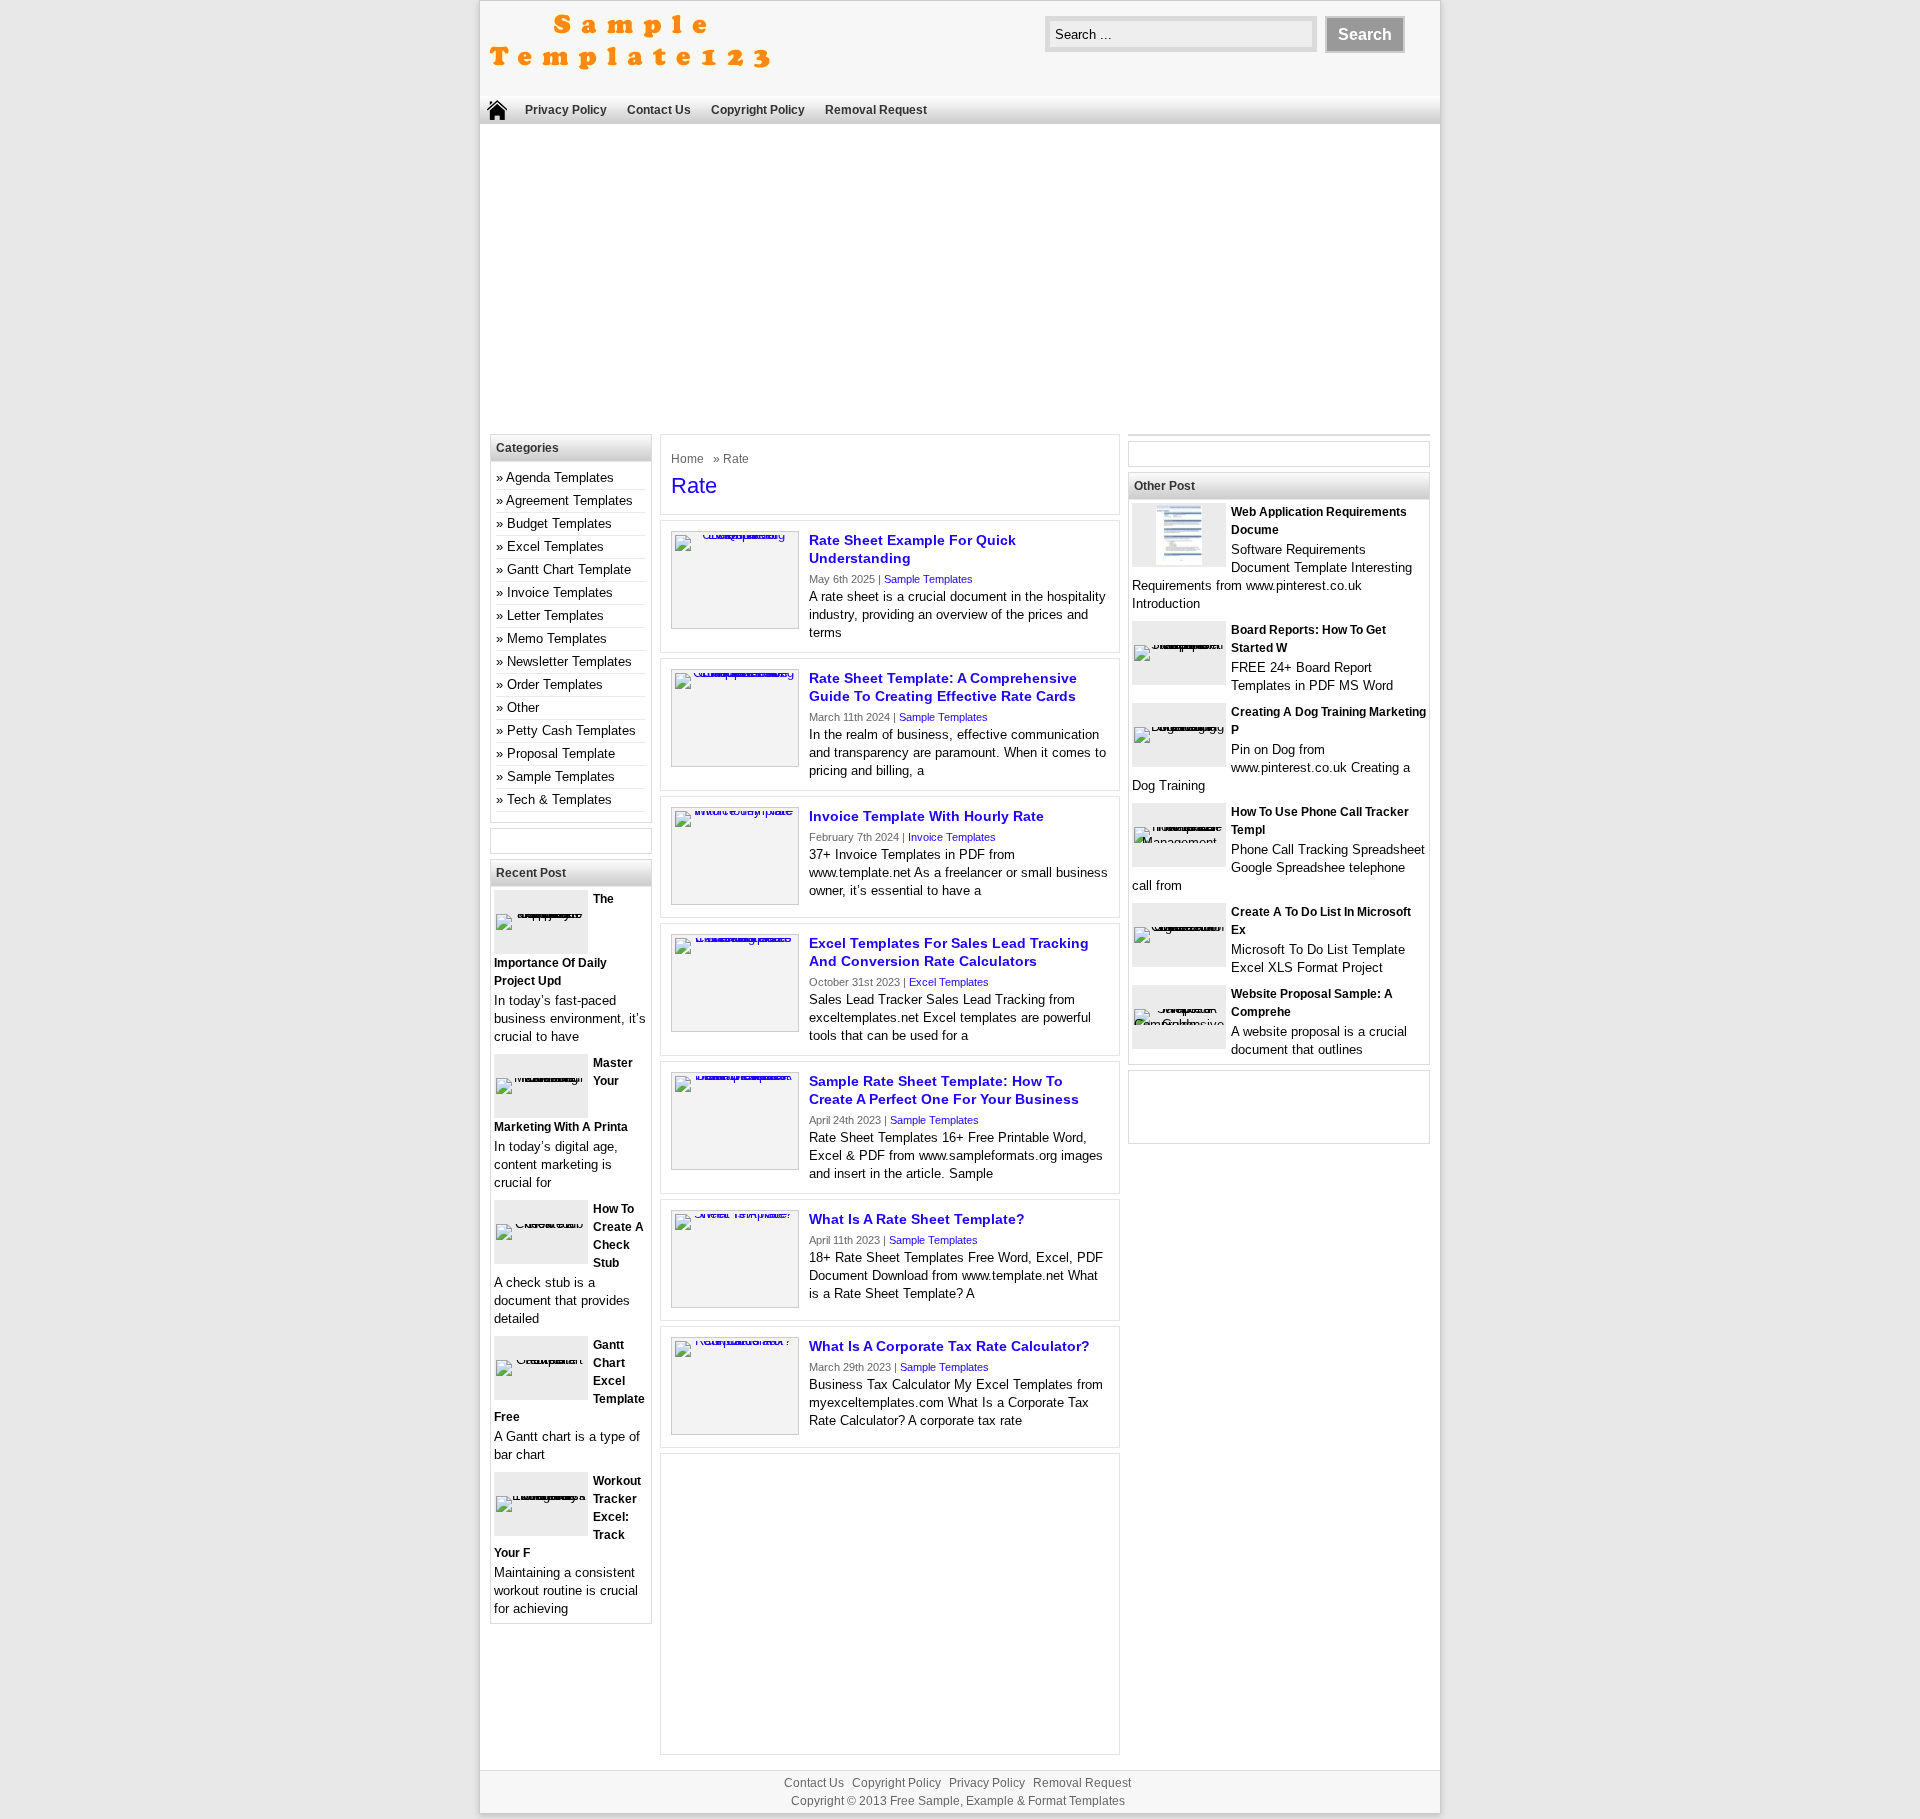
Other (523, 707)
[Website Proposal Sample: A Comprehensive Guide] (1179, 1024)
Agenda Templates (560, 477)
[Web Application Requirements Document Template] (1179, 560)
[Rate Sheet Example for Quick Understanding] (735, 534)
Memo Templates (557, 638)
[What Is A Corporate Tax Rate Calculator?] (735, 1340)
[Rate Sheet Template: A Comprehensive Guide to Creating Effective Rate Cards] (735, 672)
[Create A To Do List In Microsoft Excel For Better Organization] (1179, 926)
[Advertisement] (960, 284)
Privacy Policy (566, 110)
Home (687, 459)
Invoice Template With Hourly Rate (926, 816)
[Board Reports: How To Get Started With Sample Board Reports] (1179, 644)
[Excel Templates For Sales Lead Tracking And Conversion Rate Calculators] (735, 937)
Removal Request (876, 110)
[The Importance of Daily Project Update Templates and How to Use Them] (541, 913)
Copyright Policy (758, 110)
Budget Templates (559, 523)
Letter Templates (555, 615)
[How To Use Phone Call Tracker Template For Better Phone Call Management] (1179, 842)
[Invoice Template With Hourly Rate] (735, 810)
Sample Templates (928, 579)
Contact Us (659, 110)
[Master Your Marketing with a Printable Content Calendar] (541, 1077)
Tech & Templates (559, 799)
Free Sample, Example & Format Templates (1007, 1801)
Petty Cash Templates (571, 730)
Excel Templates (949, 982)
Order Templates (555, 684)
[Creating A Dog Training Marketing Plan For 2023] (1179, 726)
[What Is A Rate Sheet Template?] (735, 1213)
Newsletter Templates (569, 661)
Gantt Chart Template (569, 569)
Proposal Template (561, 753)
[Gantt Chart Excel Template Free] (541, 1359)
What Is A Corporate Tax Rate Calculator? (949, 1346)
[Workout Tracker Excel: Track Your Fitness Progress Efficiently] (541, 1495)
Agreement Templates (569, 500)
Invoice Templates (952, 837)
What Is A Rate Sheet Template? (917, 1219)
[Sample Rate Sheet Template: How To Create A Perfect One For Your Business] (735, 1075)
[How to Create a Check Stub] (541, 1223)
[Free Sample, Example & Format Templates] (630, 86)
